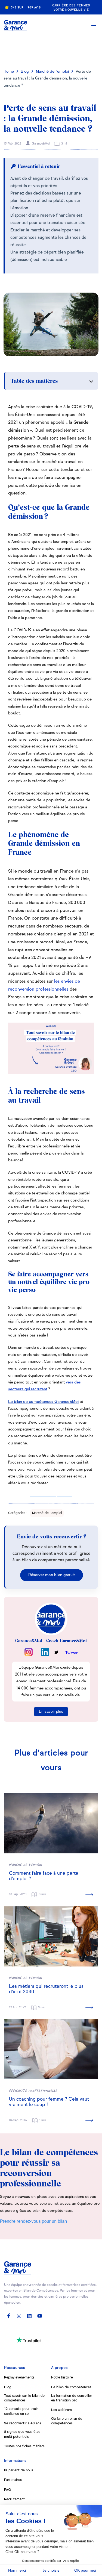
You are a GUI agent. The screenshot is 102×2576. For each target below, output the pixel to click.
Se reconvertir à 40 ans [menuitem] (23, 2423)
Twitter (71, 1653)
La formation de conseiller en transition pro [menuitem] (72, 2398)
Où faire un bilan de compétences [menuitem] (67, 2421)
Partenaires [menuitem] (13, 2480)
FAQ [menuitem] (7, 2490)
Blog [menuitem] (8, 2387)
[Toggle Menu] (94, 25)
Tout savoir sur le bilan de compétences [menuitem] (24, 2398)
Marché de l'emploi (52, 72)
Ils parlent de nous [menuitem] (19, 2470)
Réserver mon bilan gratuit (52, 1575)
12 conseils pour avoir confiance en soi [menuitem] (21, 2411)
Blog (25, 72)
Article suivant (52, 48)
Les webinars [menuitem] (61, 2410)
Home (9, 72)
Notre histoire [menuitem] (62, 2378)
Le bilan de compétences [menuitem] (71, 2387)
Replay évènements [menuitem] (19, 2378)
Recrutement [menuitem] (14, 2499)
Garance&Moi (40, 144)
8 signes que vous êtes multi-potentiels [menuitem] (22, 2434)
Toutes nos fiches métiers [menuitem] (24, 2446)
